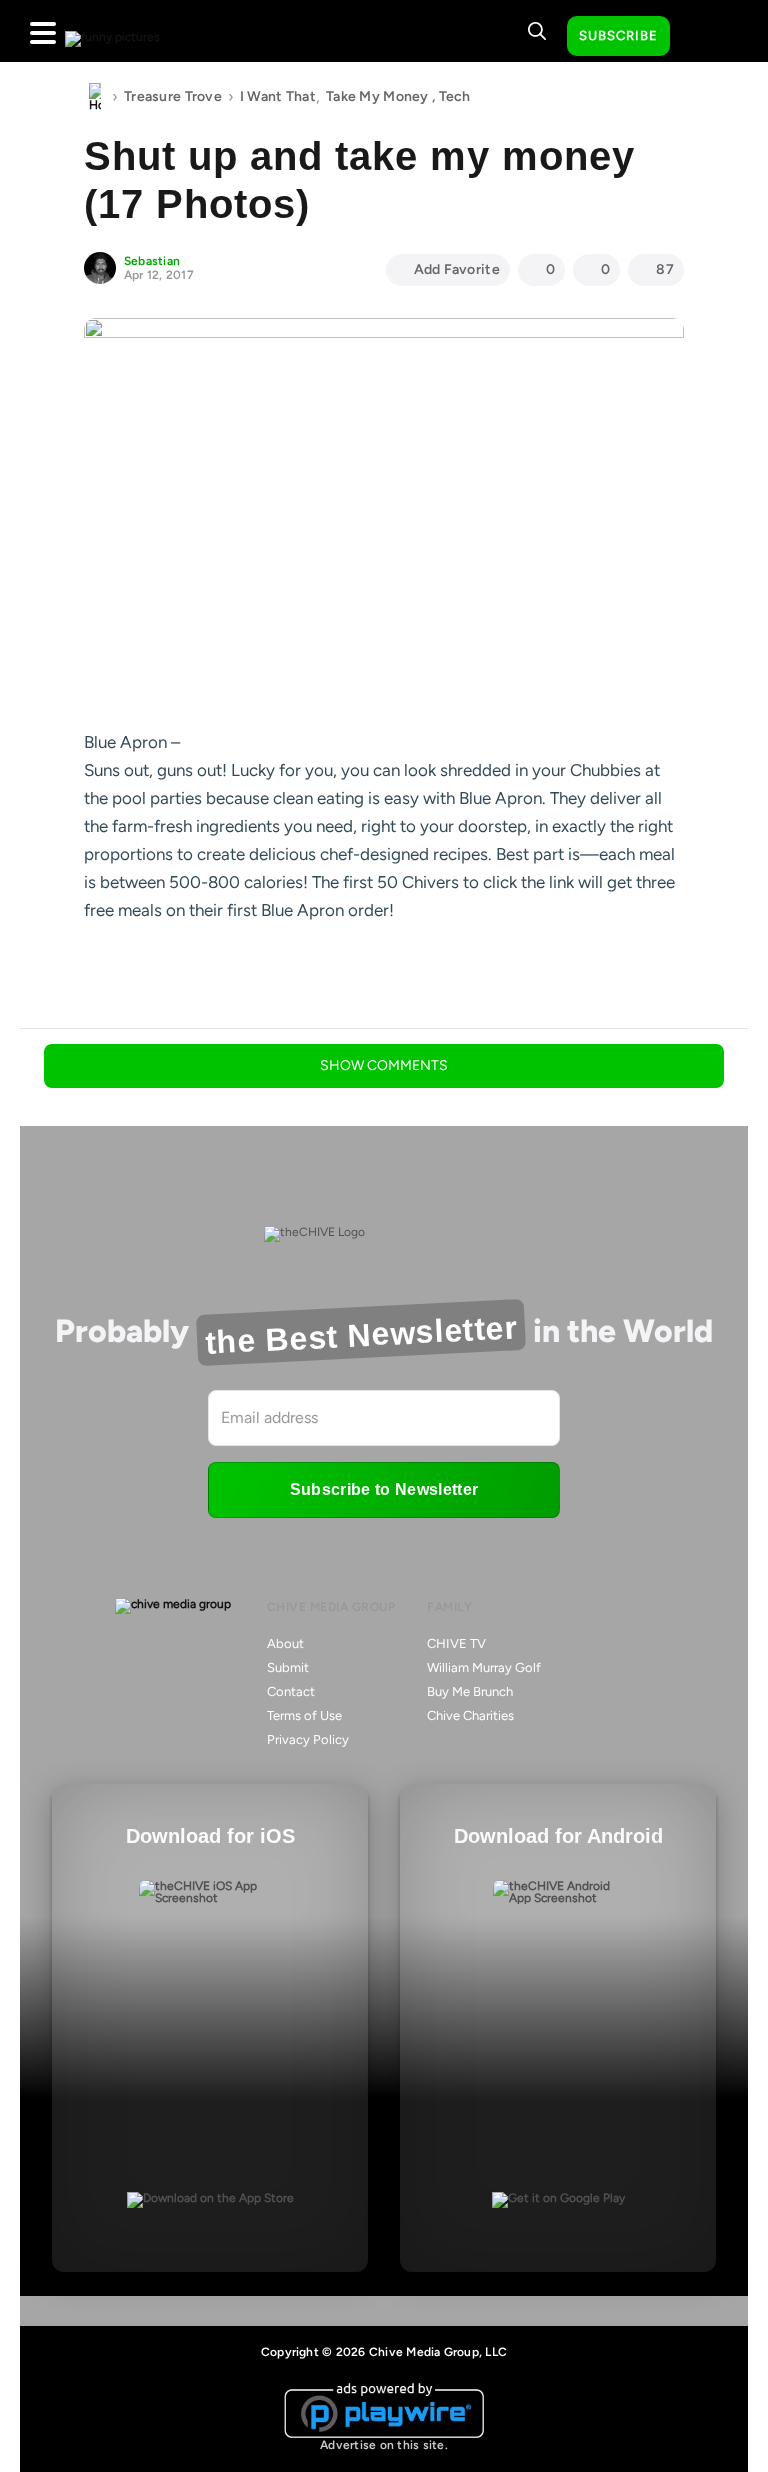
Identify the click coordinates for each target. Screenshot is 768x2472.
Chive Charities (470, 1715)
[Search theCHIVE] (537, 31)
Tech (455, 96)
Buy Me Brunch (470, 1691)
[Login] (703, 37)
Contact (291, 1691)
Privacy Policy (308, 1739)
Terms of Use (304, 1715)
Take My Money (377, 96)
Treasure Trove (173, 96)
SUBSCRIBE (618, 35)
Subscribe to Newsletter (384, 1489)
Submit (288, 1667)
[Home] (95, 97)
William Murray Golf (484, 1667)
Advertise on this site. (384, 2445)
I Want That (278, 96)
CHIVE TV (456, 1643)
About (285, 1643)
